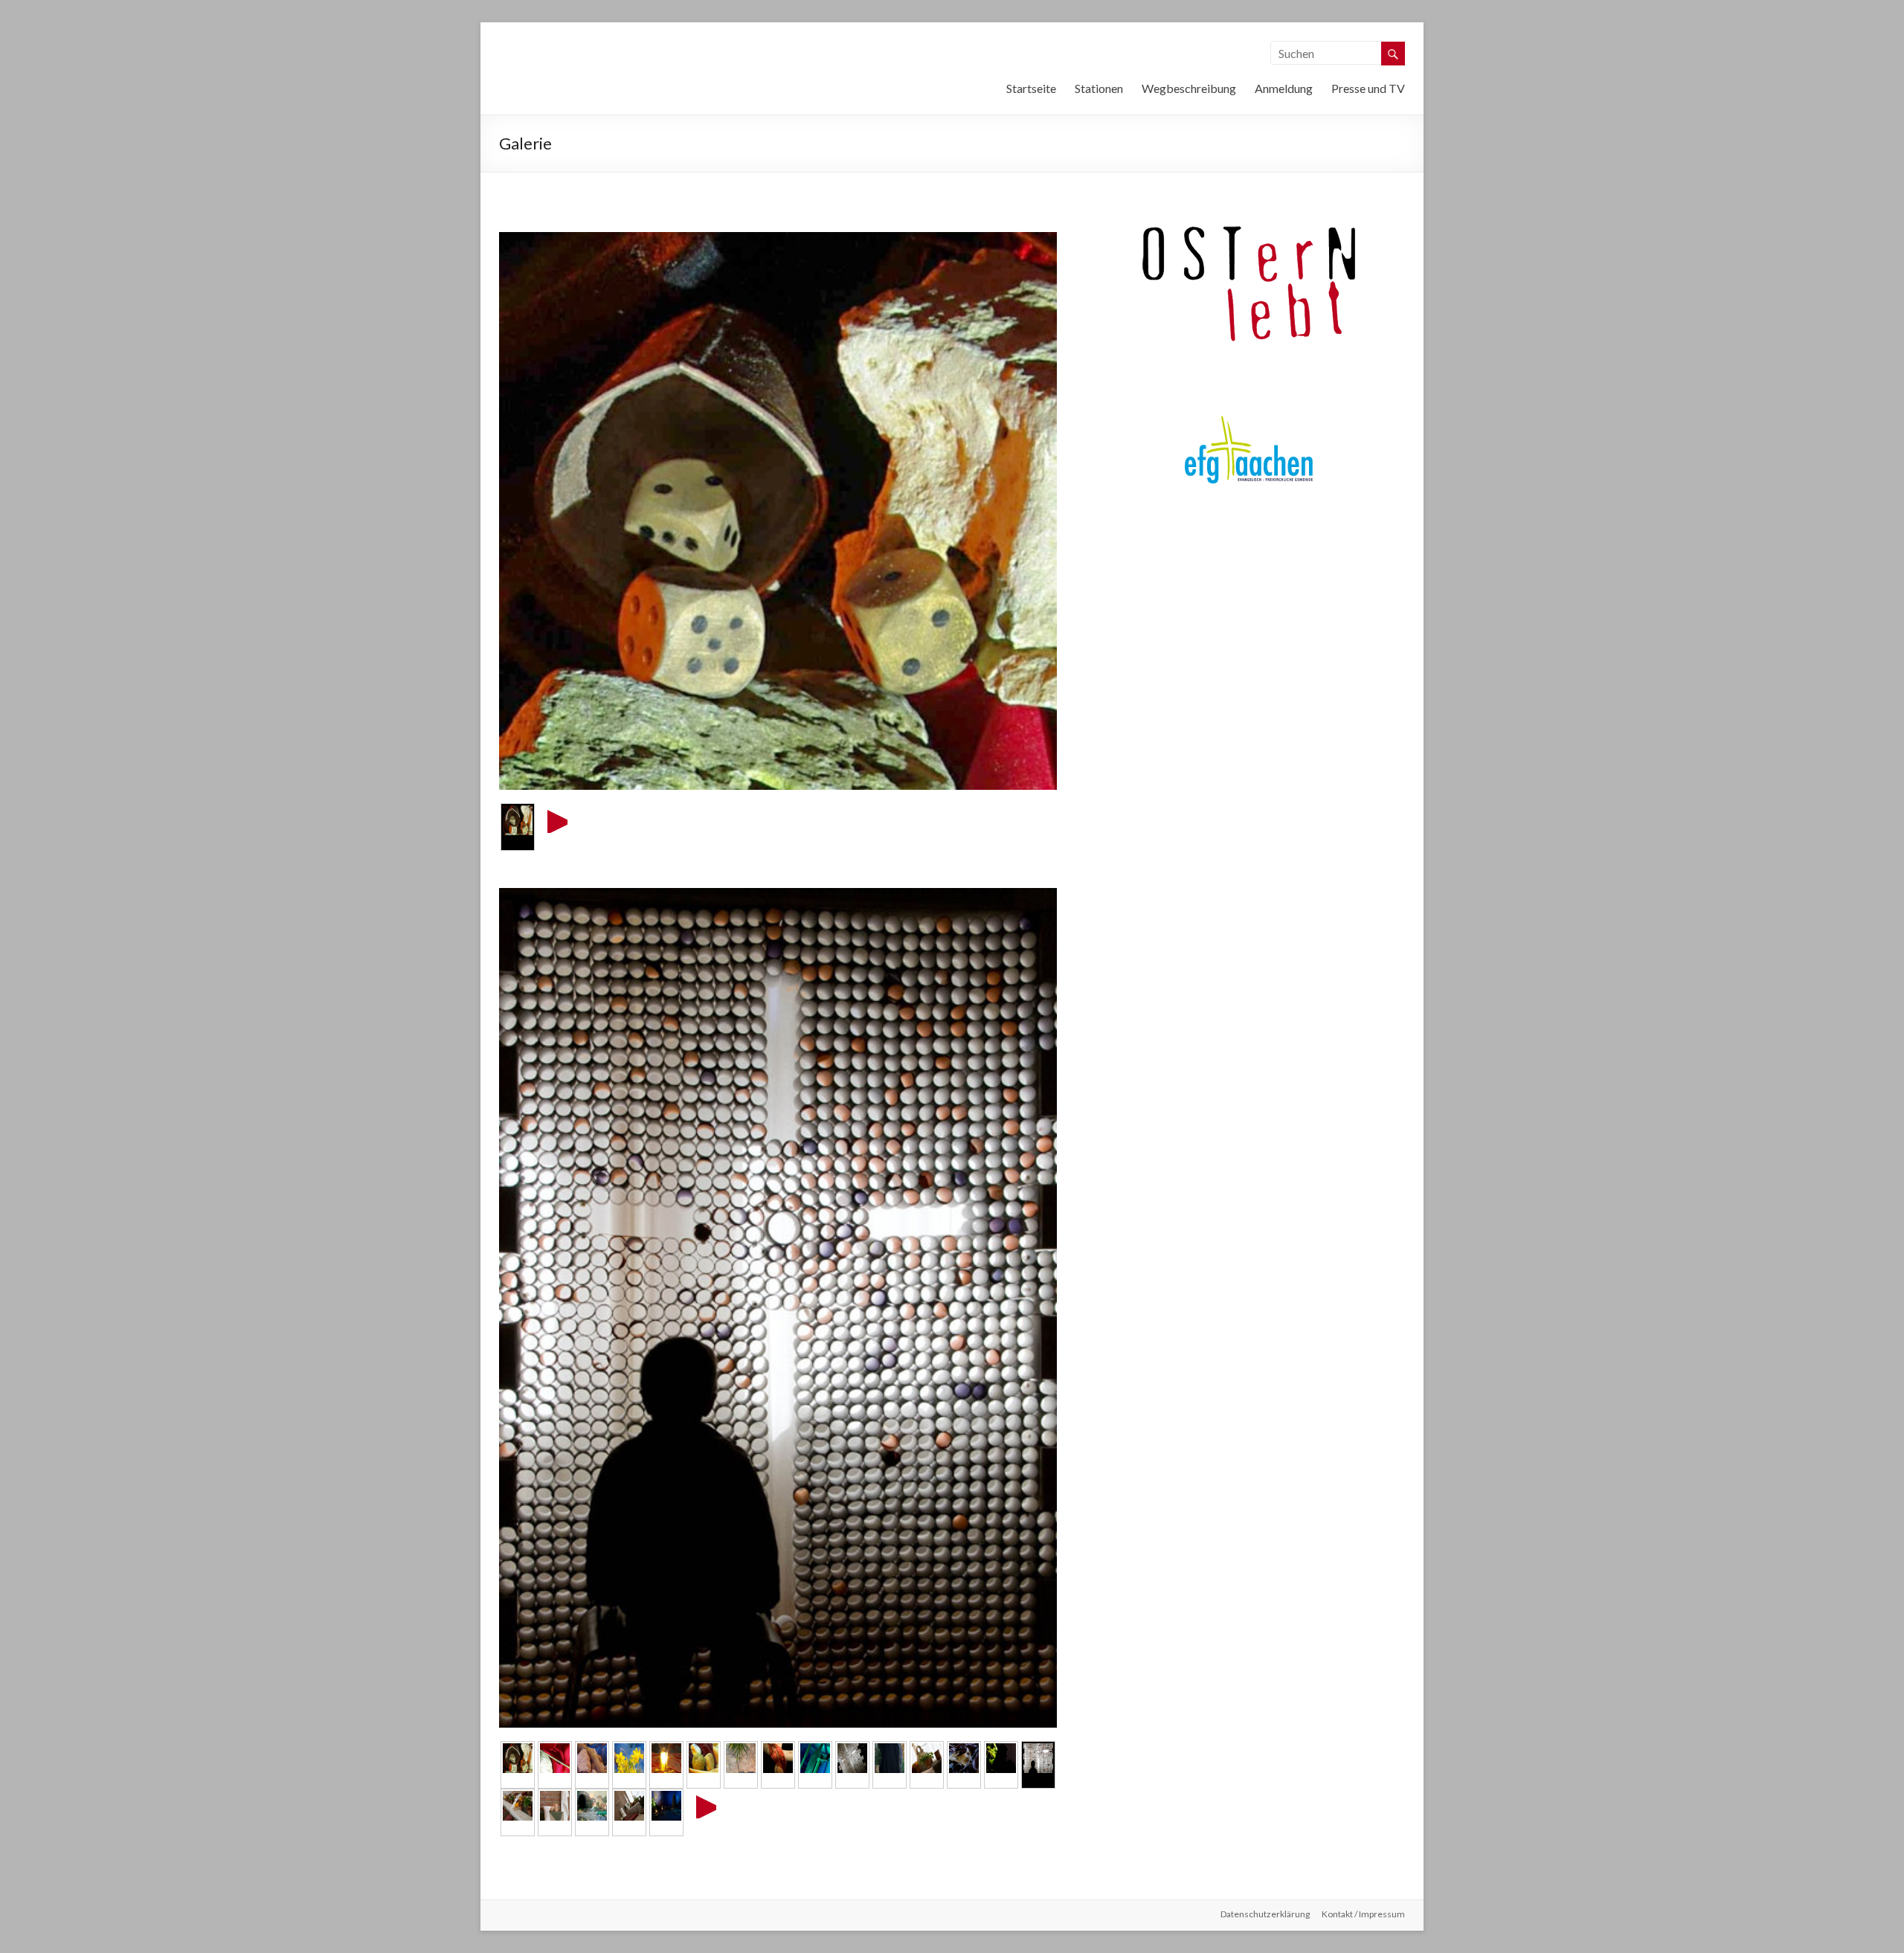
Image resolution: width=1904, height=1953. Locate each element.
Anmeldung (1284, 88)
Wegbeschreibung (1189, 88)
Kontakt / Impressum (1363, 1914)
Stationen (1099, 88)
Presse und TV (1368, 88)
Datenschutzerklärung (1265, 1914)
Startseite (1031, 88)
